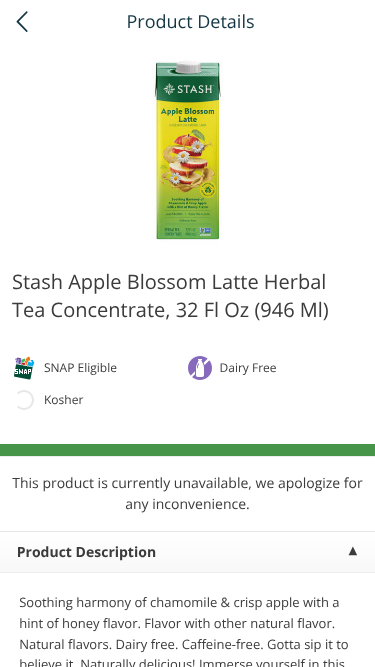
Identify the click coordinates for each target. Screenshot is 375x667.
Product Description (86, 552)
